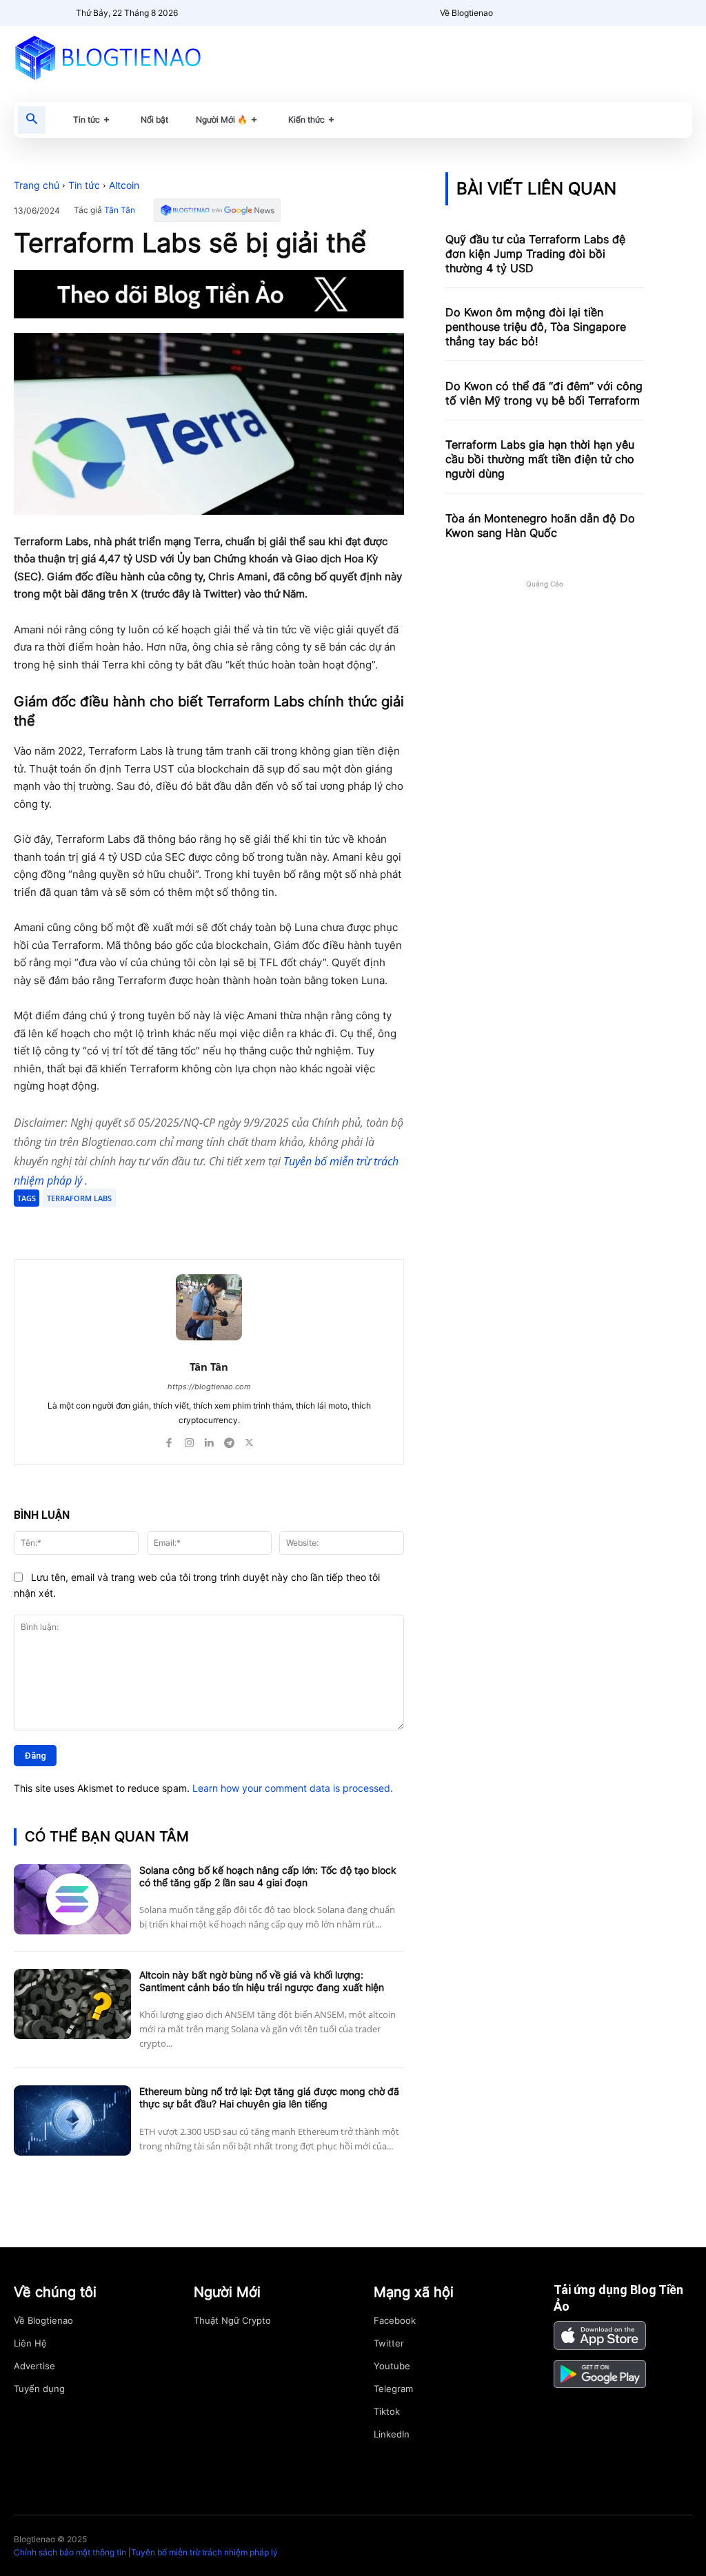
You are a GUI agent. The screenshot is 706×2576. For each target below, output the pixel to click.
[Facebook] (114, 1225)
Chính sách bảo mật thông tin (70, 2552)
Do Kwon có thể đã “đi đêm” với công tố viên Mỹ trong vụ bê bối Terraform (544, 393)
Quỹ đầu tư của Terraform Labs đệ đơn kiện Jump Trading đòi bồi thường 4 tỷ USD (535, 254)
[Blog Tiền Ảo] (118, 57)
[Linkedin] (209, 1440)
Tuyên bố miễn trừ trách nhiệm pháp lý (204, 2552)
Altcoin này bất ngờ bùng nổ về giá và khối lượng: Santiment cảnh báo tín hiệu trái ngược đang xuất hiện (262, 1981)
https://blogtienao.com (209, 1387)
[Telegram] (178, 1225)
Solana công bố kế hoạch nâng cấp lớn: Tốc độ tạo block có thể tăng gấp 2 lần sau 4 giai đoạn (268, 1876)
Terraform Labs (79, 1198)
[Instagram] (189, 1440)
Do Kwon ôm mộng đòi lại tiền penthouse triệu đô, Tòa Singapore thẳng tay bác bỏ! (536, 327)
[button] (32, 120)
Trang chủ (37, 185)
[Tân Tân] (209, 1307)
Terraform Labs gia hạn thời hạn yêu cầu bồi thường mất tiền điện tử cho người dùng (540, 459)
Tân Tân (120, 210)
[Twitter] (146, 1225)
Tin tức (84, 185)
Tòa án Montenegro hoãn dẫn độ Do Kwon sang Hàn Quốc (540, 525)
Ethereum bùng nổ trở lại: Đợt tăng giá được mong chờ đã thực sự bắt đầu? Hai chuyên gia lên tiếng (269, 2097)
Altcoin (124, 185)
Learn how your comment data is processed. (293, 1788)
